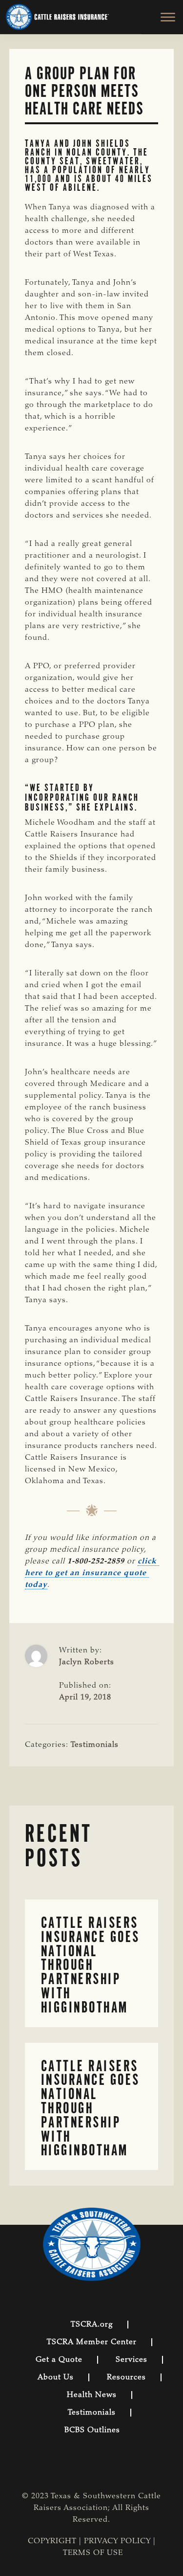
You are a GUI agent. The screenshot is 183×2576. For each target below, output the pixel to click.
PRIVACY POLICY (117, 2541)
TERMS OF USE (93, 2553)
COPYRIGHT (52, 2541)
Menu (162, 17)
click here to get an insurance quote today (92, 1573)
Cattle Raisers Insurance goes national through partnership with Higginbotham (91, 1965)
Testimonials (95, 1745)
